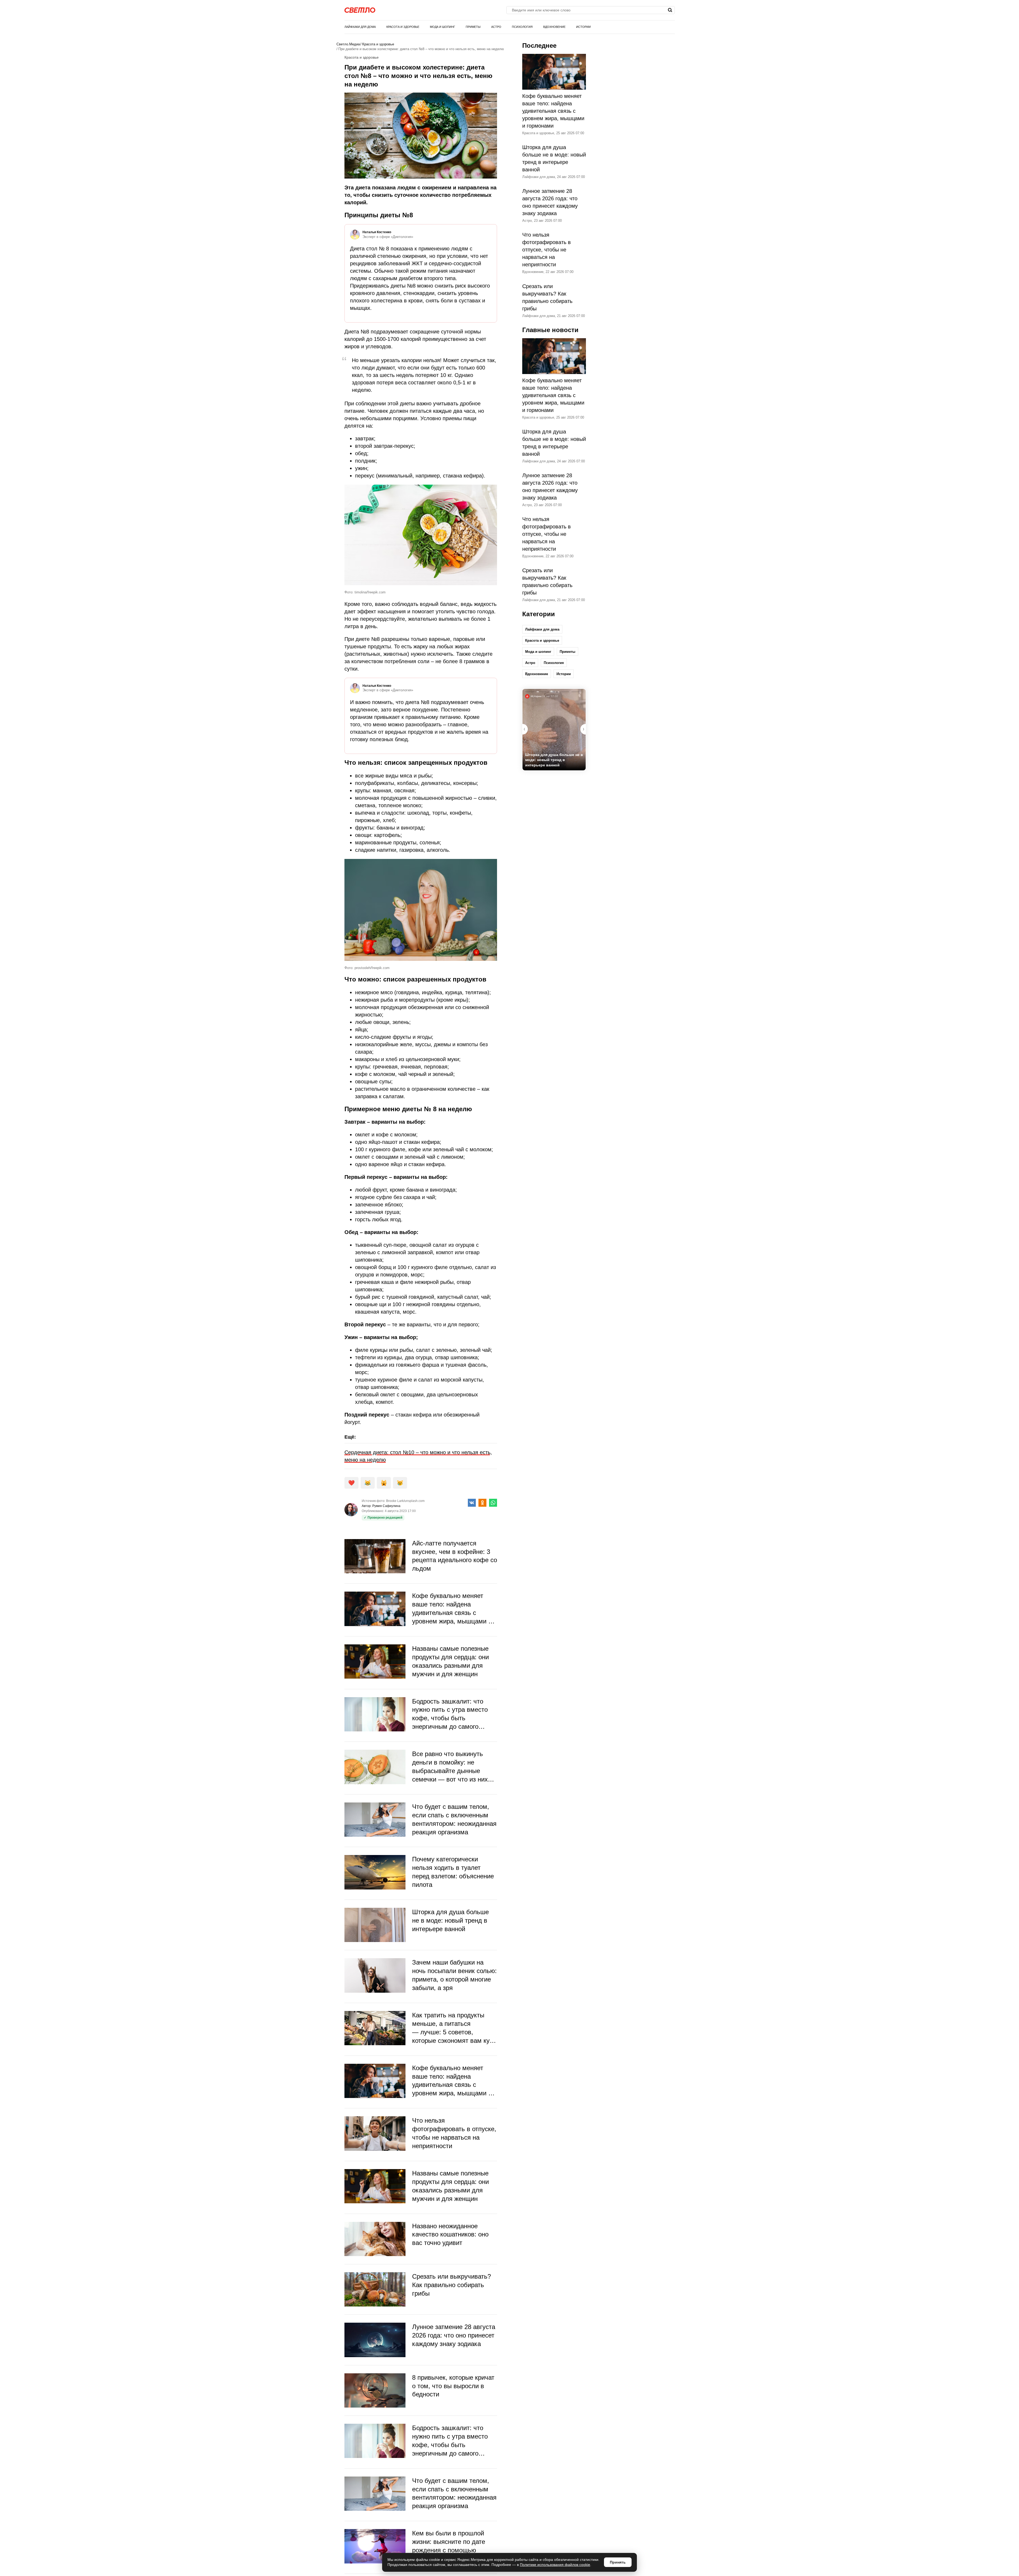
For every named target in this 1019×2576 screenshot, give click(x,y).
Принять (618, 2562)
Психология (522, 27)
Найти (670, 10)
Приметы (473, 27)
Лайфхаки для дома (360, 27)
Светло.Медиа (348, 44)
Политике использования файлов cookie (555, 2565)
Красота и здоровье (403, 27)
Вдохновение (554, 27)
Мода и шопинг (442, 27)
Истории (583, 27)
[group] (554, 730)
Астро (496, 27)
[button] (583, 729)
